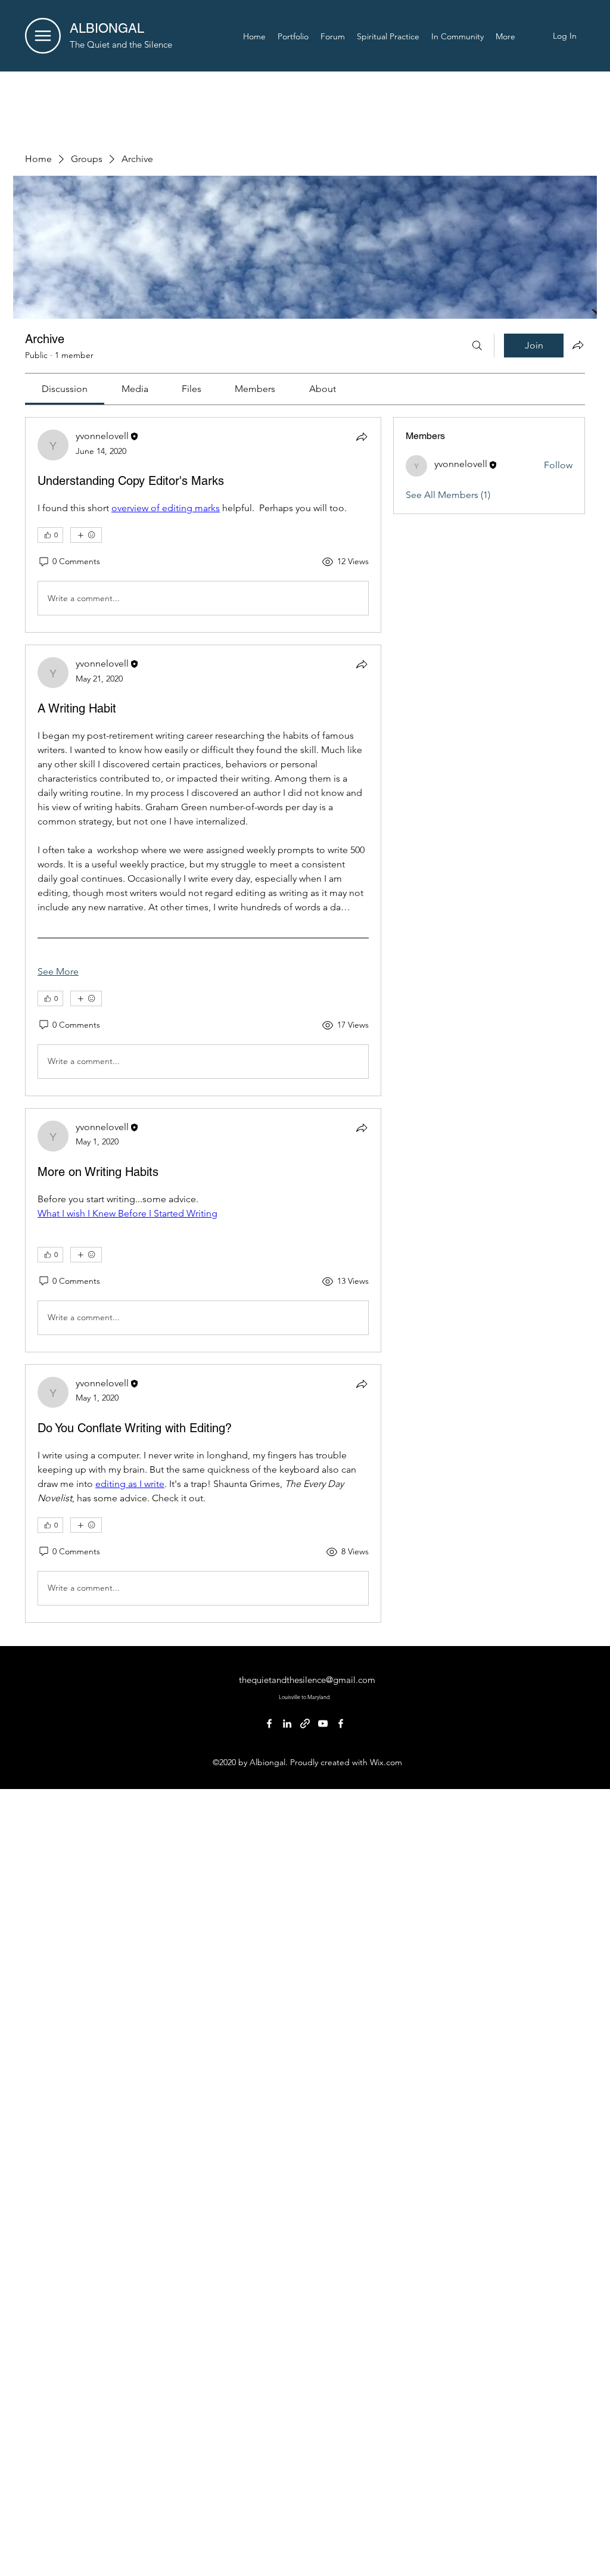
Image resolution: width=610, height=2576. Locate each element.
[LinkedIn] (287, 1723)
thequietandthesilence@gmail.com (307, 1680)
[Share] (362, 437)
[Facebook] (269, 1723)
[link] (65, 389)
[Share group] (578, 345)
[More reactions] (86, 535)
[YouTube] (323, 1723)
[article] (203, 525)
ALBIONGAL (107, 28)
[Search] (477, 346)
